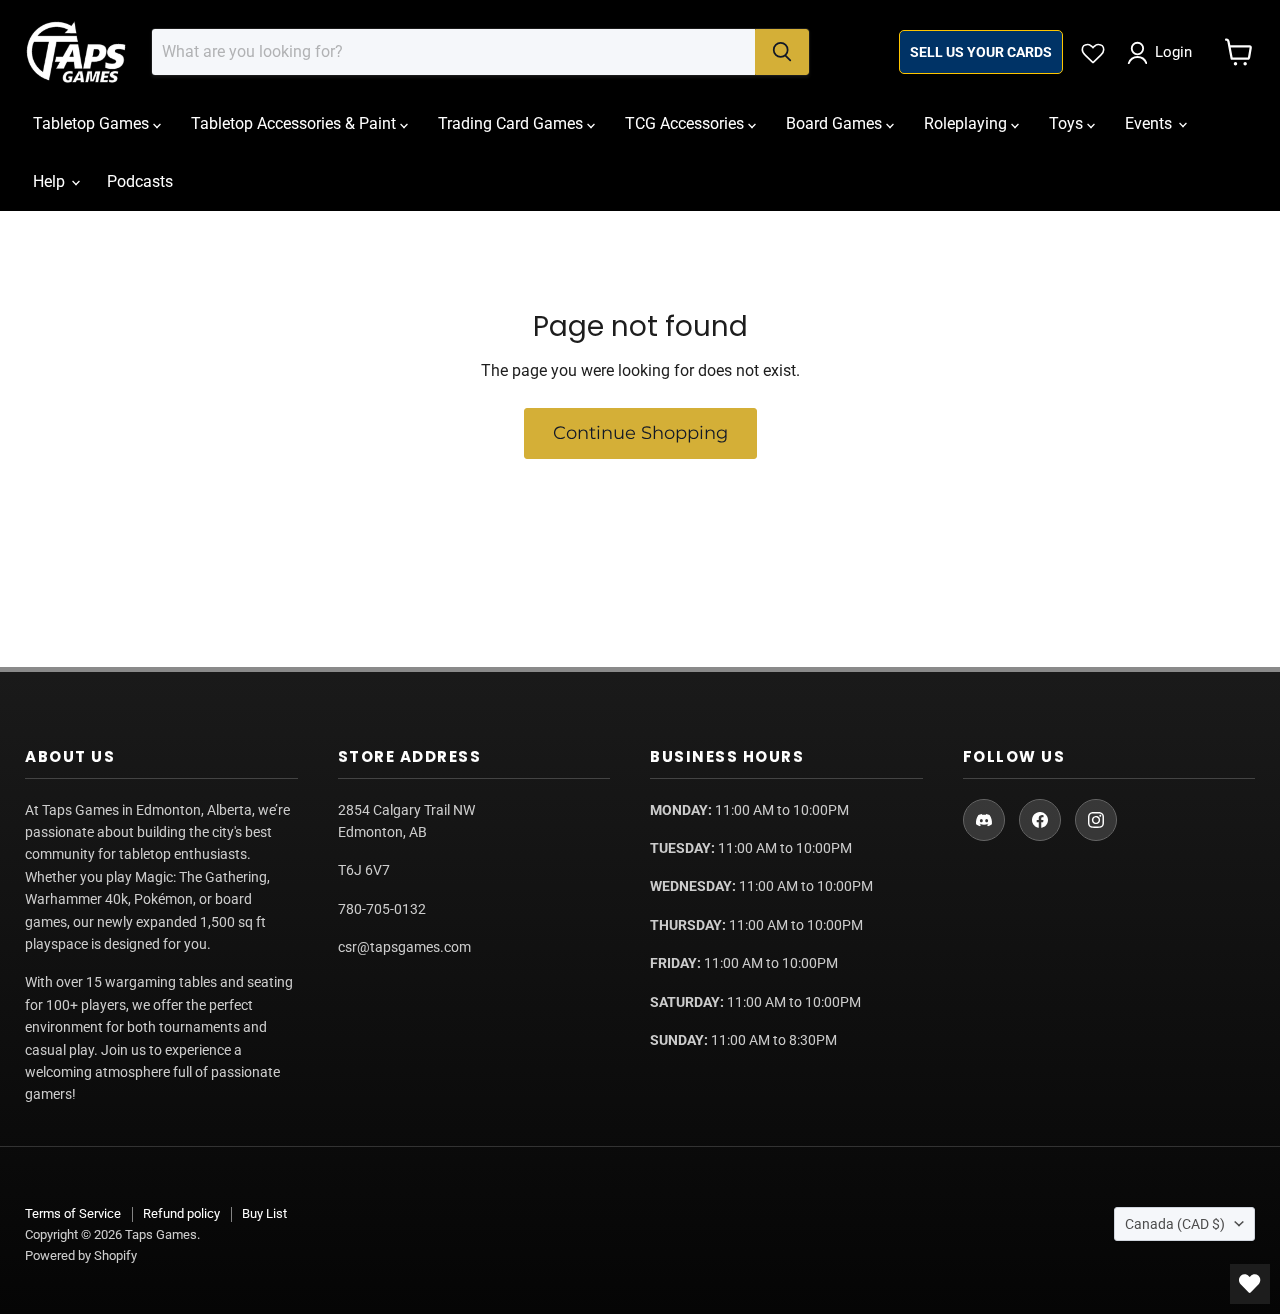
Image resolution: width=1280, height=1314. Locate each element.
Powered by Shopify (81, 1255)
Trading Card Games (512, 123)
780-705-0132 (382, 909)
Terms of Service (73, 1213)
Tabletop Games (93, 123)
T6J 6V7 (364, 870)
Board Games (836, 123)
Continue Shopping (640, 433)
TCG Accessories (686, 123)
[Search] (782, 52)
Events (1150, 123)
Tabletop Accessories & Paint (295, 123)
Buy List (264, 1213)
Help (51, 181)
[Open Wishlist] (1250, 1284)
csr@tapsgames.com (404, 947)
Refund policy (181, 1213)
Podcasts (140, 181)
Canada (1175, 1224)
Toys (1068, 123)
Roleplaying (967, 123)
